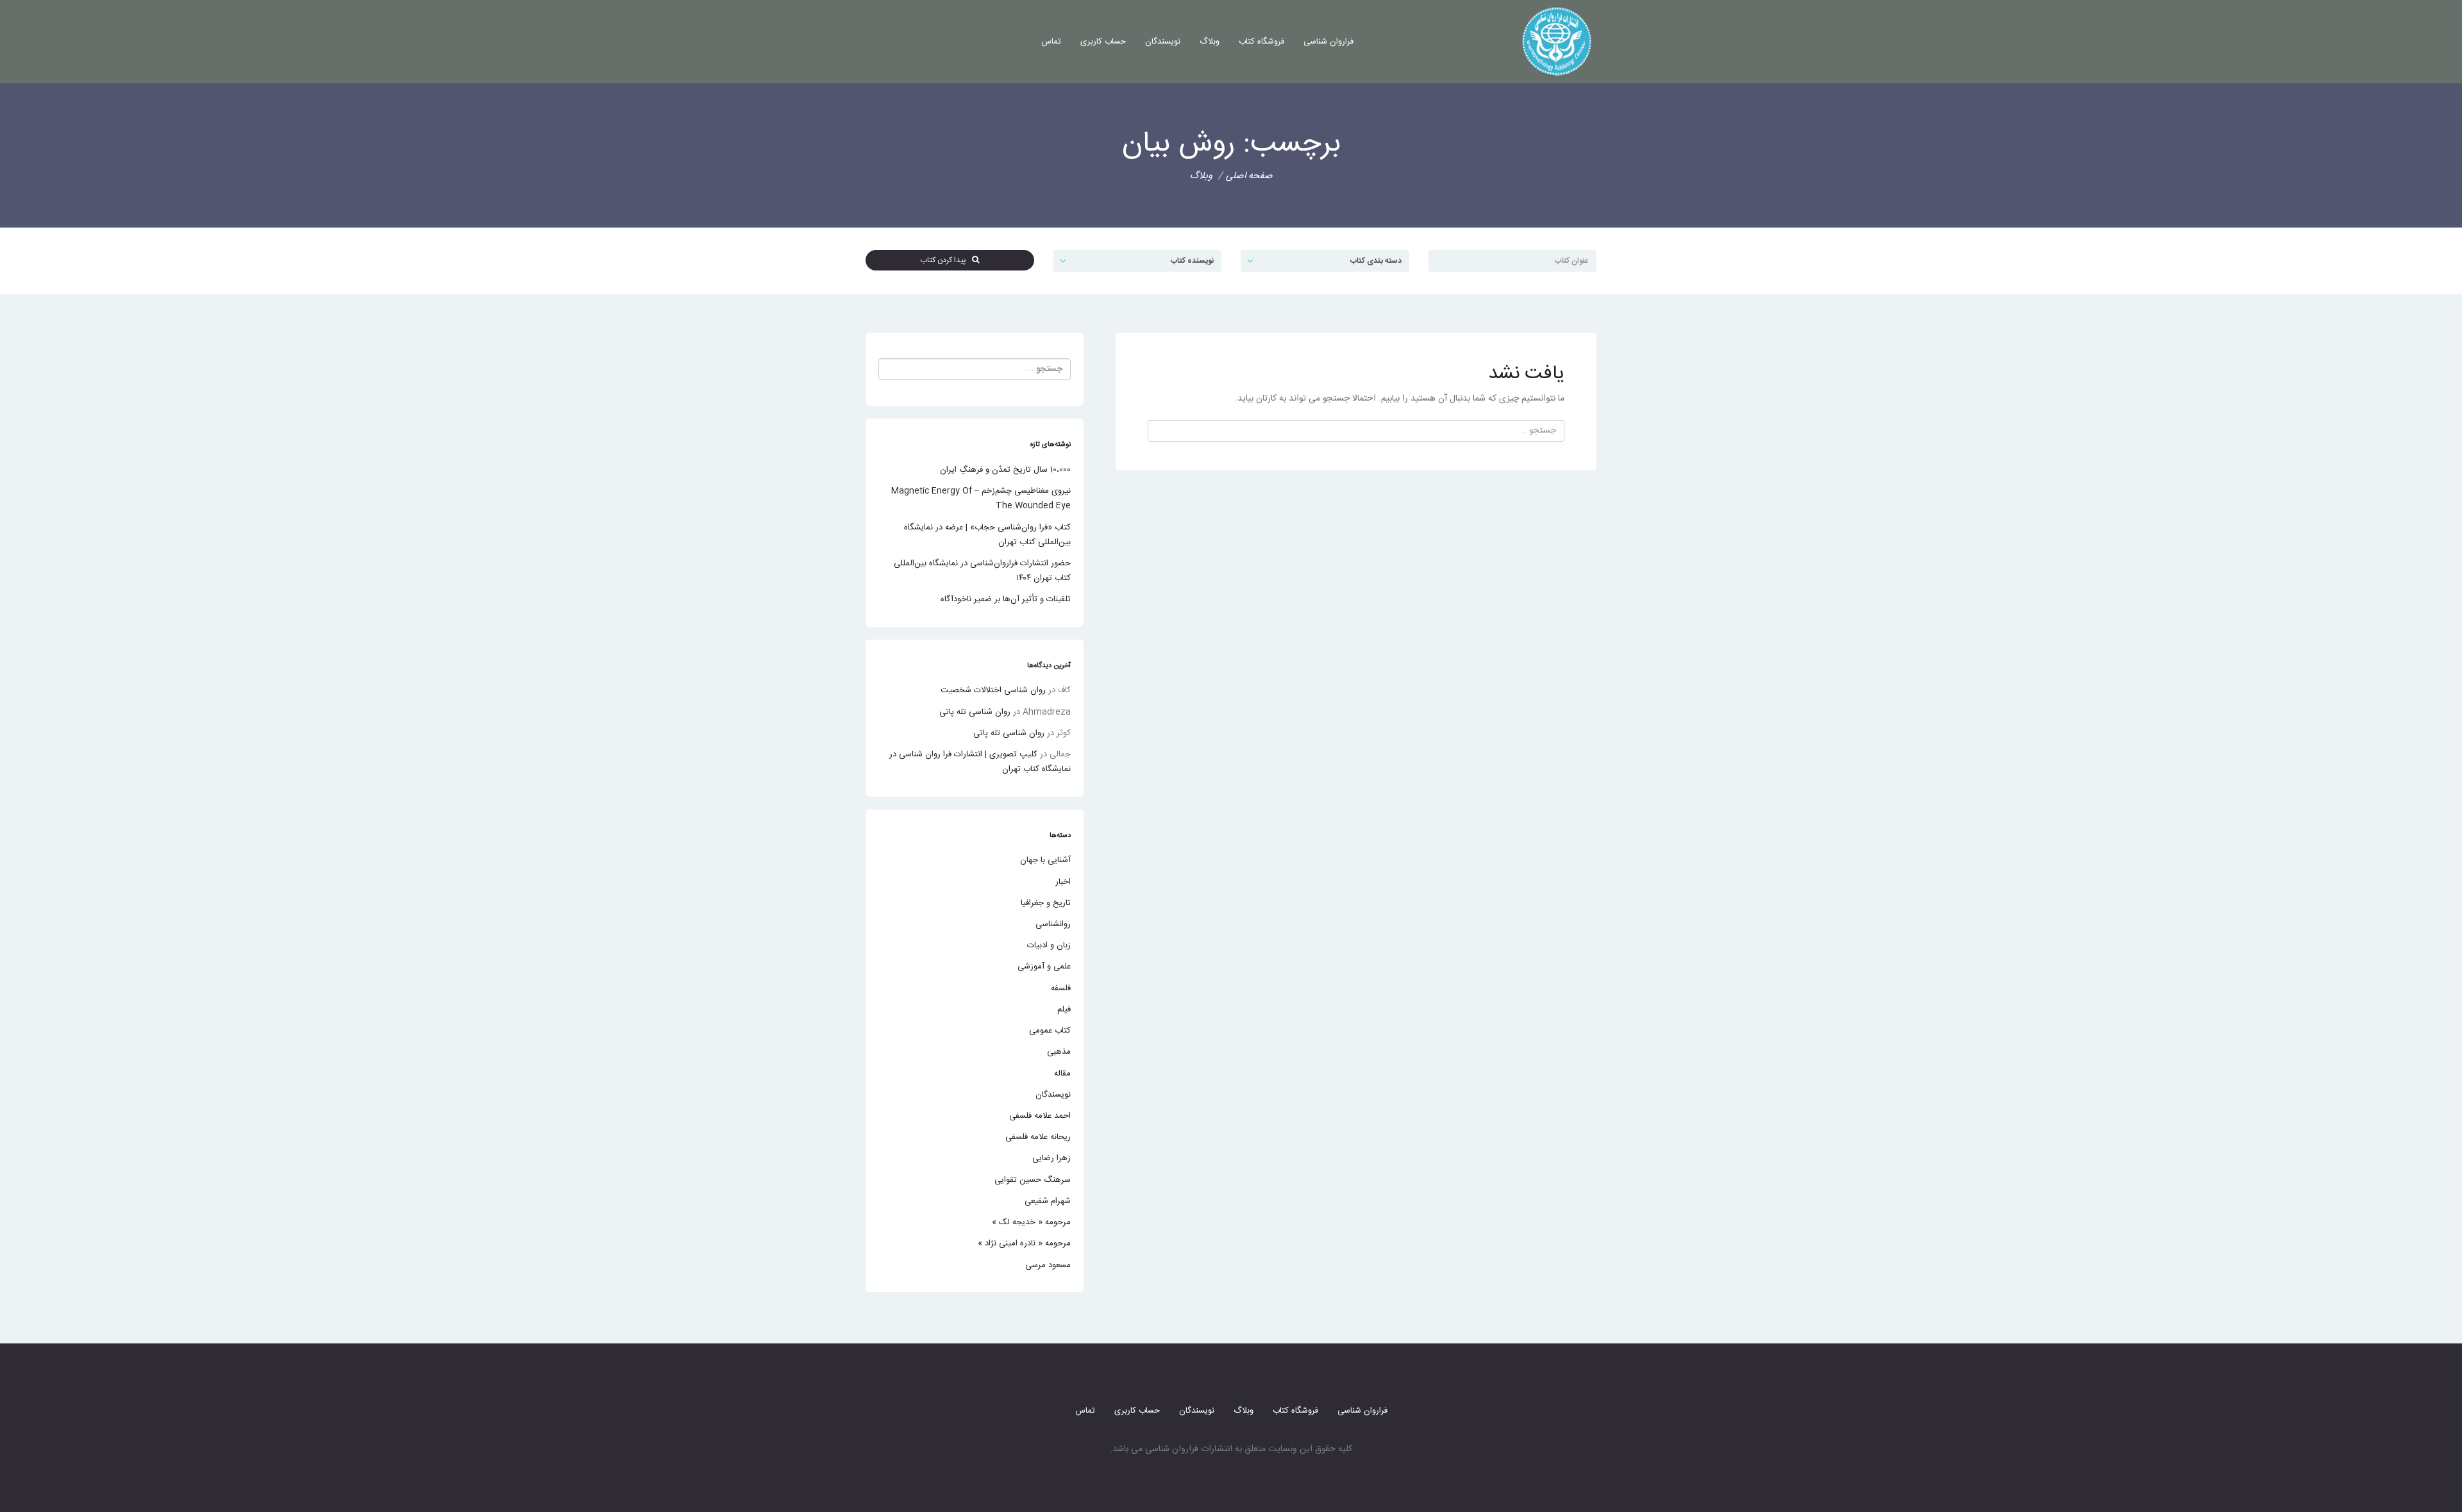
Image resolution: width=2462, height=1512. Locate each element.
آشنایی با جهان (1045, 860)
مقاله (1062, 1074)
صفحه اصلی (1249, 176)
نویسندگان (1163, 42)
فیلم (1064, 1009)
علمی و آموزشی (1044, 967)
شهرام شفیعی (1048, 1201)
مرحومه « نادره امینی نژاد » (1024, 1243)
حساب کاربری (1103, 42)
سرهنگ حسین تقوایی (1033, 1180)
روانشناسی (1053, 924)
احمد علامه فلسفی (1040, 1116)
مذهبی (1059, 1052)
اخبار (1063, 882)
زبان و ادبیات (1049, 945)
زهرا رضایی (1051, 1158)
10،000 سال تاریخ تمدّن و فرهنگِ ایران (1005, 470)
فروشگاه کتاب (1261, 42)
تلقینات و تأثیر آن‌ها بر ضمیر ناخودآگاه (1006, 599)
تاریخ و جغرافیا (1046, 903)
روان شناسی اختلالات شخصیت (993, 690)
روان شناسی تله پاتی (975, 712)
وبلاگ (1210, 42)
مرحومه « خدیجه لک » (1031, 1222)
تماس (1051, 42)
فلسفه (1061, 988)
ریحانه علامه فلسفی (1038, 1137)
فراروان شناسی (1328, 42)
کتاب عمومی (1050, 1031)
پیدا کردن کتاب (946, 260)
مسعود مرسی (1048, 1265)
